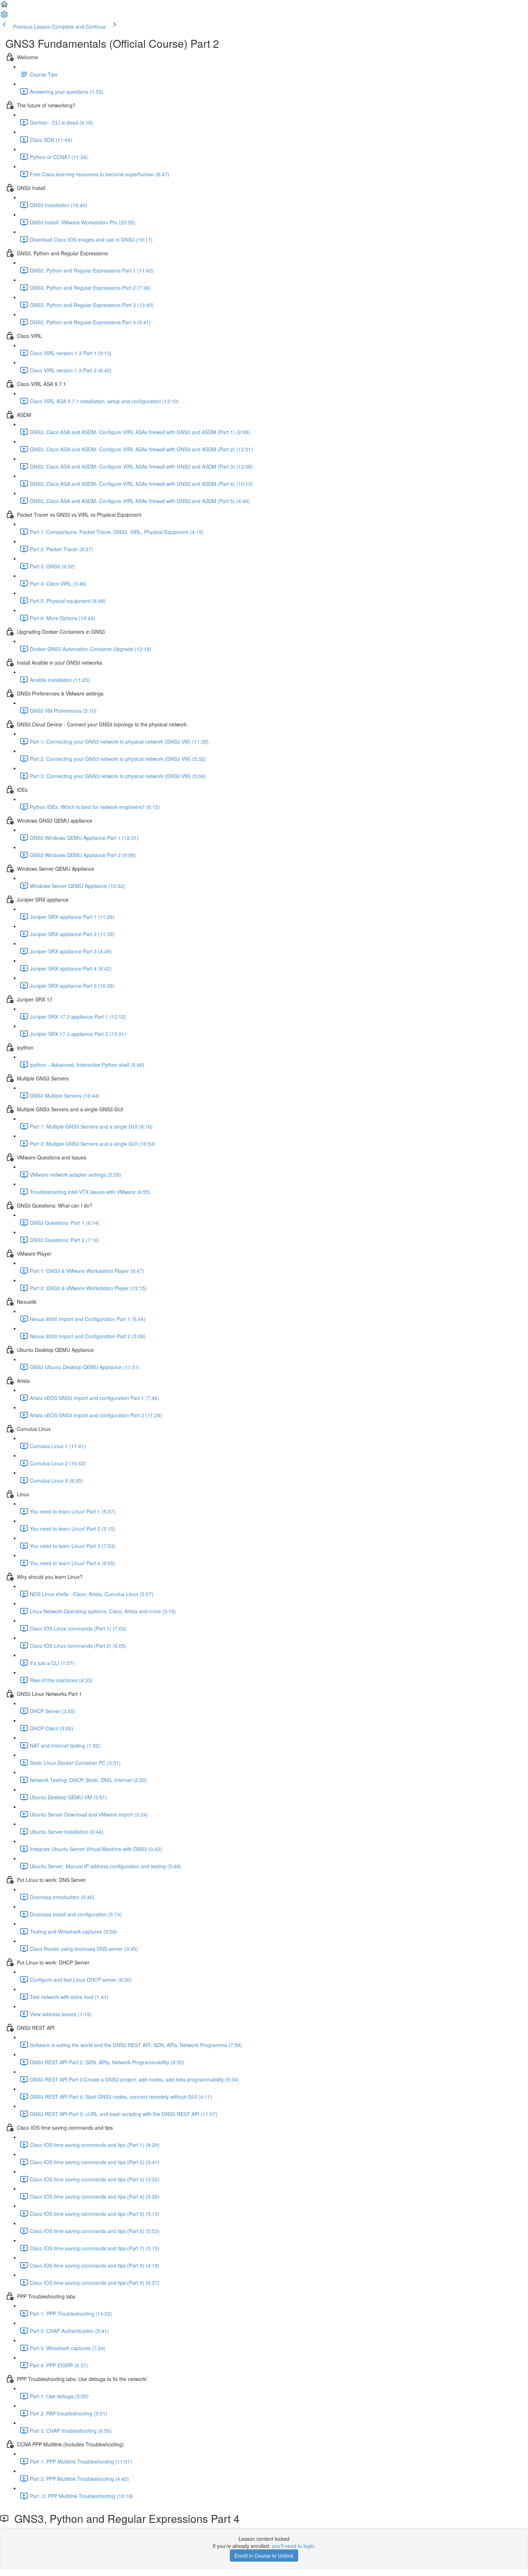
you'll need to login (293, 2546)
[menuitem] (4, 17)
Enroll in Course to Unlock (264, 2556)
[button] (4, 6)
